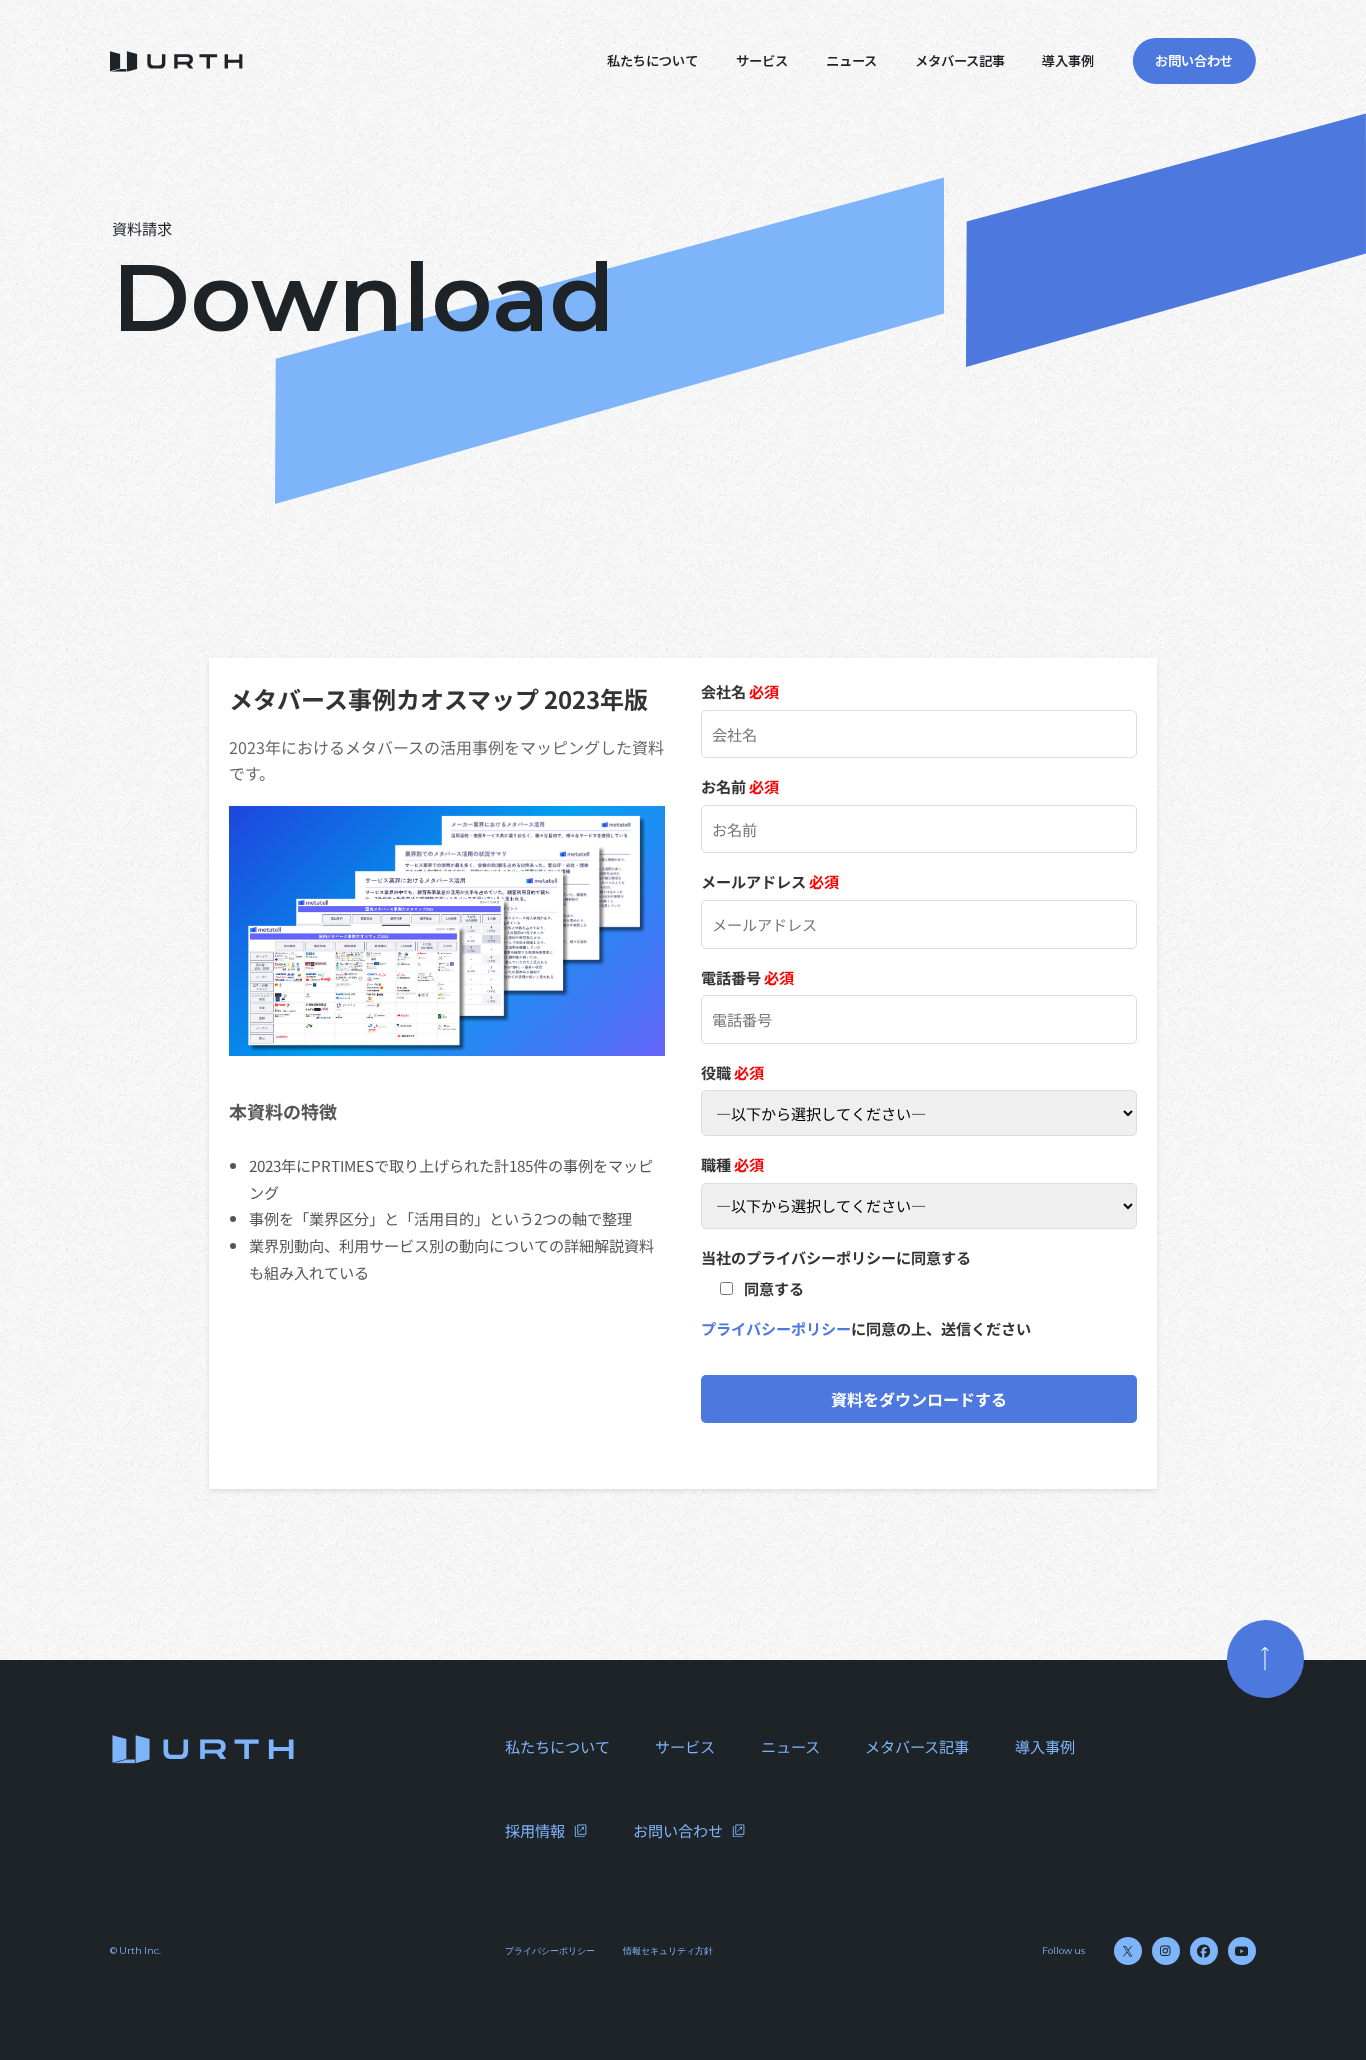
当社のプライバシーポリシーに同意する (836, 1257)
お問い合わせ (678, 1830)
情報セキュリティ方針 (668, 1950)
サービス (762, 60)
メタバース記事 (960, 60)
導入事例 (1068, 60)
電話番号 (747, 977)
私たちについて (652, 60)
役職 (732, 1072)
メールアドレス (770, 881)
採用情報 (535, 1830)
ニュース (851, 60)
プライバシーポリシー (776, 1328)
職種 (732, 1164)
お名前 (740, 786)
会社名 (740, 691)
